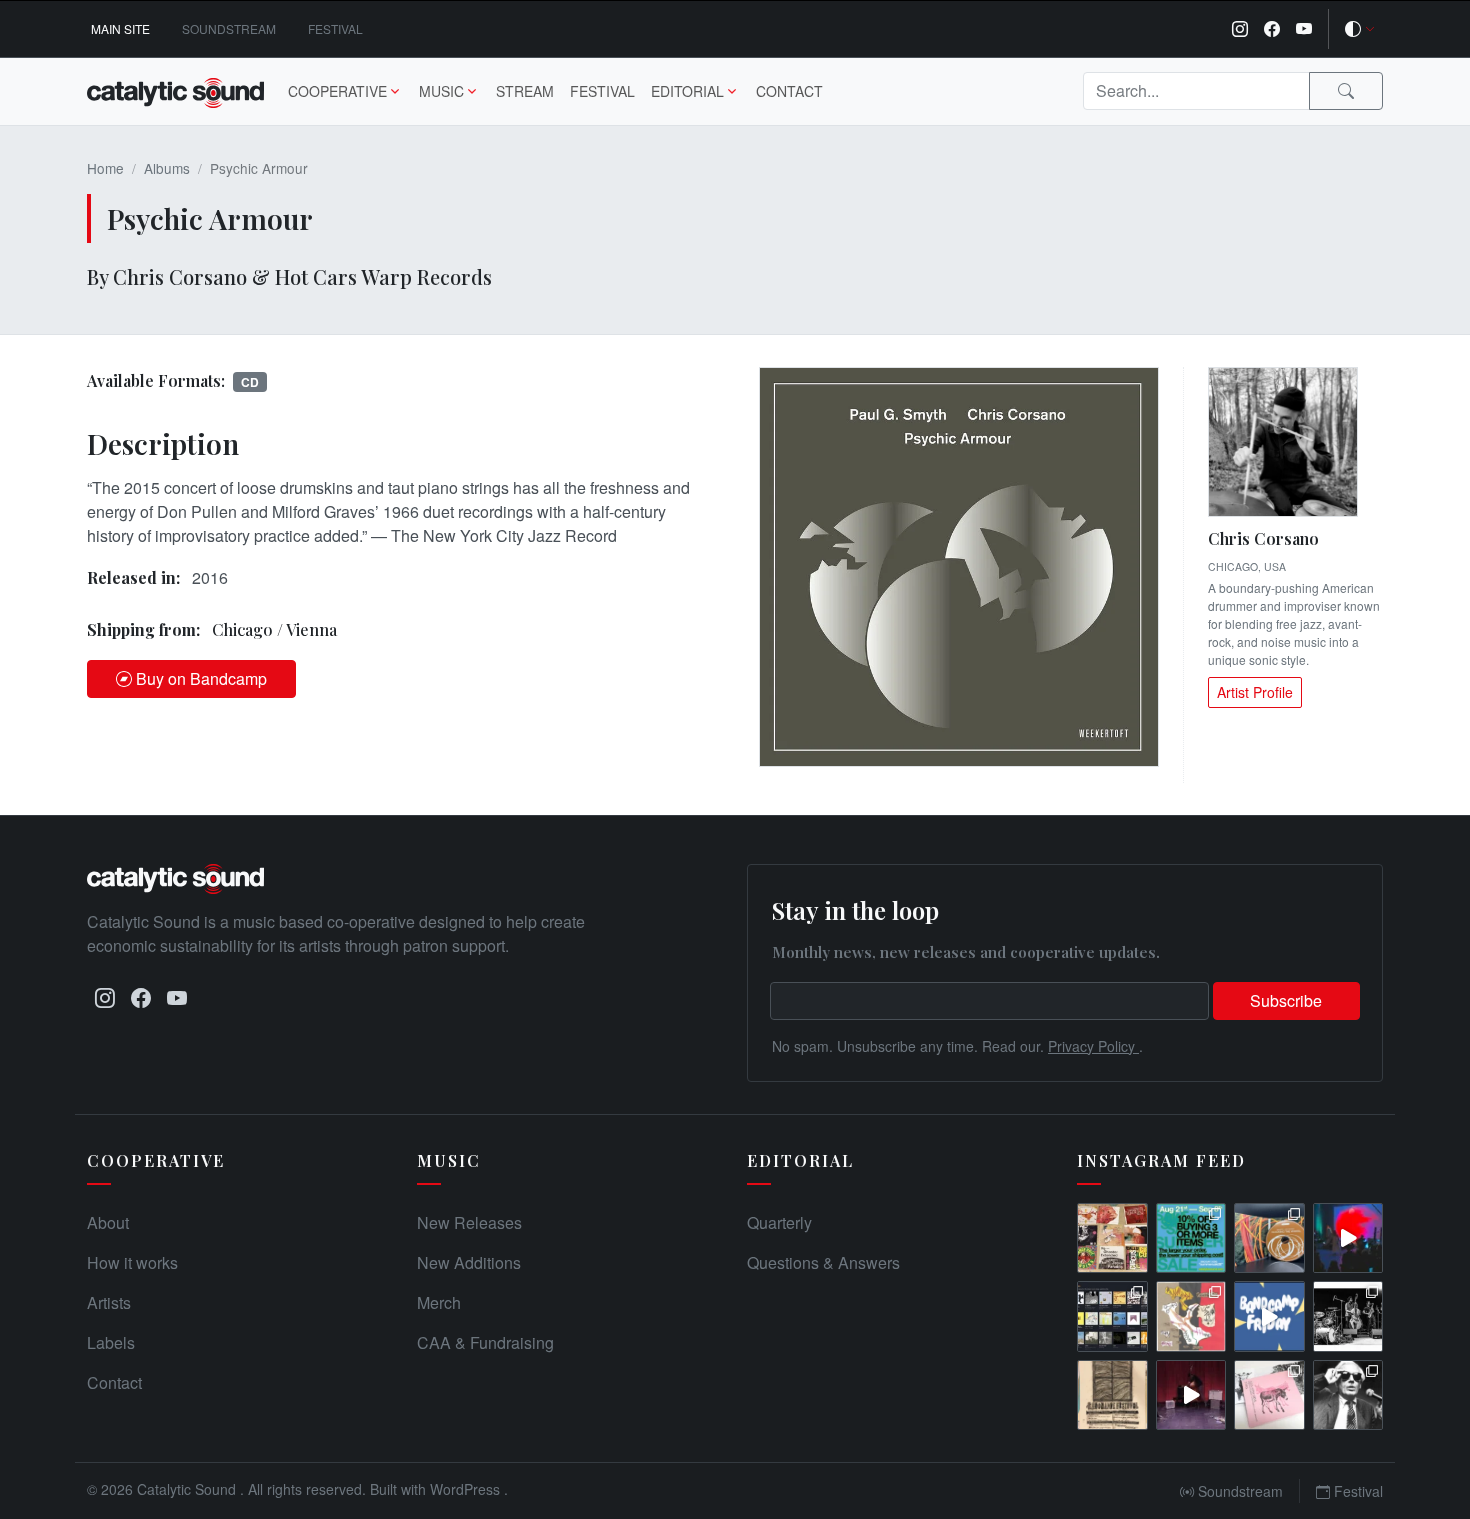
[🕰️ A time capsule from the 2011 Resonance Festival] (1112, 1395)
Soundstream (229, 28)
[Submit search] (1346, 91)
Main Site (120, 28)
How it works (132, 1262)
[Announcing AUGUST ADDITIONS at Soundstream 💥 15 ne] (1112, 1316)
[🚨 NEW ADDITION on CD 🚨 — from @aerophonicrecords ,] (1269, 1238)
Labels (111, 1342)
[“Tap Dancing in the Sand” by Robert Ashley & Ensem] (1348, 1395)
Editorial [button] (687, 91)
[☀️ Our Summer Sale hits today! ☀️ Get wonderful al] (1191, 1238)
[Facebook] (1272, 29)
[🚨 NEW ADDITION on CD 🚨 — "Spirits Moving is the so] (1348, 1316)
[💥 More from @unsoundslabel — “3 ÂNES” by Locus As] (1269, 1395)
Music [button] (441, 91)
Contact (789, 91)
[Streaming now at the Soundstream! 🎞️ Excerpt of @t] (1191, 1395)
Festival (335, 28)
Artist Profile (1255, 692)
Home (105, 168)
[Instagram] (1240, 29)
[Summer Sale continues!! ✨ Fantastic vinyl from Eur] (1112, 1238)
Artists (109, 1302)
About (108, 1222)
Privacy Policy (1093, 1046)
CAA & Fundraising (485, 1342)
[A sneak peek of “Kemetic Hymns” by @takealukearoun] (1348, 1238)
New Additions (469, 1262)
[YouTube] (1304, 29)
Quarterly (779, 1222)
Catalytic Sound (188, 1489)
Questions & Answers (823, 1262)
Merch (439, 1302)
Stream (525, 91)
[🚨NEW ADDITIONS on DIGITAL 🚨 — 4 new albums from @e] (1191, 1316)
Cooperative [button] (337, 91)
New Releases (469, 1222)
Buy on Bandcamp (201, 678)
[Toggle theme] (1360, 29)
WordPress (467, 1489)
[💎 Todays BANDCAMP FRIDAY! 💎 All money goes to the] (1269, 1316)
